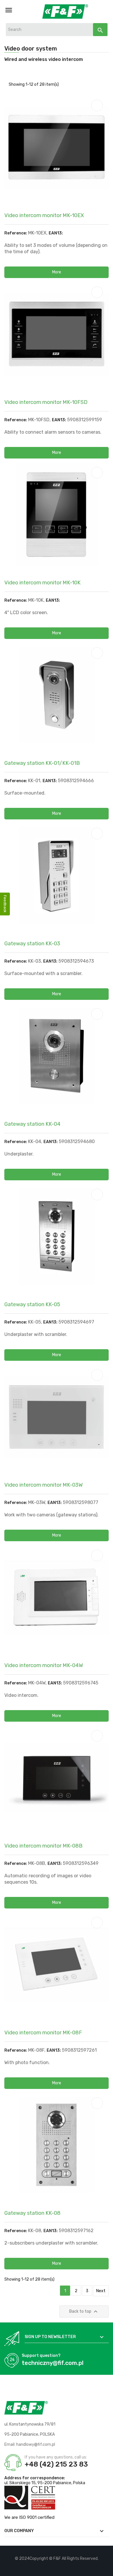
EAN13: (56, 233)
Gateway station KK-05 (32, 1304)
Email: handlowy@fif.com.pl (30, 2444)
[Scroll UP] (106, 2569)
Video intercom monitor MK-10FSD (46, 402)
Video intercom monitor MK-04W (44, 1665)
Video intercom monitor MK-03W (43, 1485)
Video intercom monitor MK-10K (42, 583)
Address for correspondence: (35, 2478)
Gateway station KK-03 (32, 944)
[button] (57, 272)
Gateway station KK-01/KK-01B (42, 763)
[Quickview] (97, 105)
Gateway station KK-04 (32, 1124)
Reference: (16, 233)
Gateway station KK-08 (32, 2213)
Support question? (41, 2356)
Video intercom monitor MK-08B (43, 1846)
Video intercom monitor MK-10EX (44, 215)
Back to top (84, 2312)
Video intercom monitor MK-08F (43, 2033)
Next (101, 2291)
